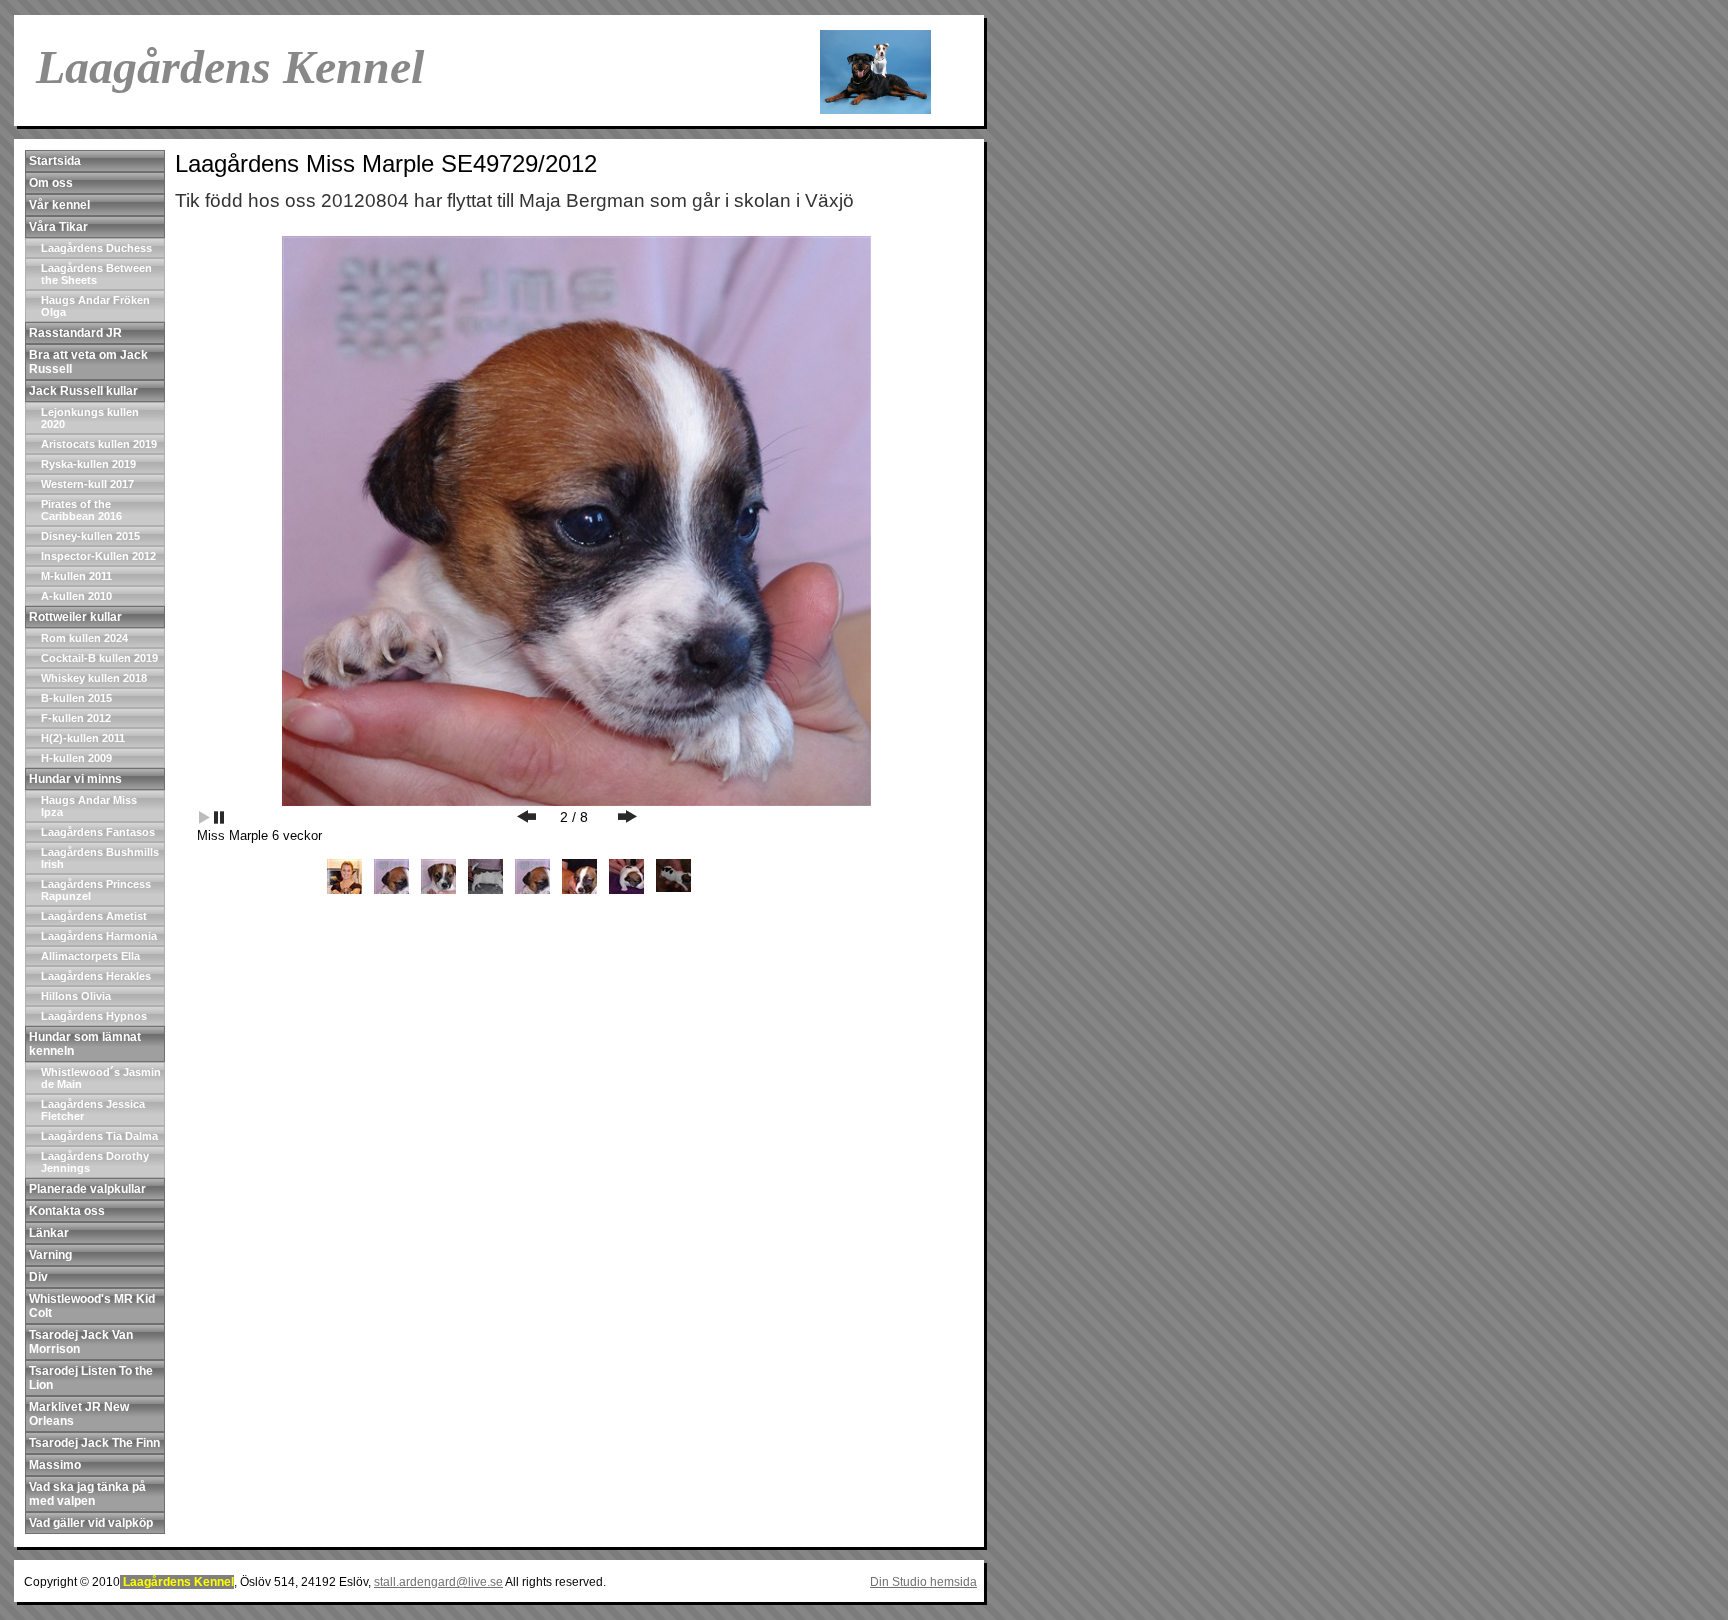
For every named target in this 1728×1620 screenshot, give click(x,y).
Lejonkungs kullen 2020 (90, 418)
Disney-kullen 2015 (90, 536)
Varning (50, 1255)
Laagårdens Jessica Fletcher (93, 1110)
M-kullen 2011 (76, 576)
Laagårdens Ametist (94, 916)
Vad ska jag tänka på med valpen (87, 1494)
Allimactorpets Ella (90, 956)
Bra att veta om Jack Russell (88, 362)
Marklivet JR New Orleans (79, 1414)
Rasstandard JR (75, 333)
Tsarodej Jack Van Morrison (81, 1342)
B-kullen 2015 (76, 698)
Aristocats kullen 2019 (99, 444)
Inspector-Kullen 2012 (98, 556)
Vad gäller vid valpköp (91, 1523)
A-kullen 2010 (76, 596)
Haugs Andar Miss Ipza (89, 806)
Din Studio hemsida (923, 1582)
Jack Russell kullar (83, 391)
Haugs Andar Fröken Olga (95, 306)
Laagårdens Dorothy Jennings (95, 1162)
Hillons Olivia (76, 996)
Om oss (51, 183)
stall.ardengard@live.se (438, 1582)
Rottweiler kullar (75, 617)
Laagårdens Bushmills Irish (100, 858)
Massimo (55, 1465)
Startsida (55, 161)
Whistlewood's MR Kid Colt (92, 1306)
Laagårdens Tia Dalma (99, 1136)
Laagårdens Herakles (96, 976)
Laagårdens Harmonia (99, 936)
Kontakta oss (67, 1211)
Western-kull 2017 (87, 484)
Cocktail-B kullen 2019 (99, 658)
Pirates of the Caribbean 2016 (81, 510)
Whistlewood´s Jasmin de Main (101, 1078)
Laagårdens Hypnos (94, 1016)
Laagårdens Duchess (96, 248)
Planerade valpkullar (87, 1189)
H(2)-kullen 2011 (83, 738)
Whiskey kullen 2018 (94, 678)
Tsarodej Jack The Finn (94, 1443)
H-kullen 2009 (76, 758)
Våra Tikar (58, 227)
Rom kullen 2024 (84, 638)
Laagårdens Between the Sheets (96, 274)
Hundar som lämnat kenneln (85, 1044)
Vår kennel (59, 205)
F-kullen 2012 (76, 718)
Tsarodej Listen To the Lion (91, 1378)
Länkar (49, 1233)
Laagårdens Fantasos (98, 832)
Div (38, 1277)
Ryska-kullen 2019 (88, 464)
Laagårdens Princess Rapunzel (96, 890)
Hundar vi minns (75, 779)
